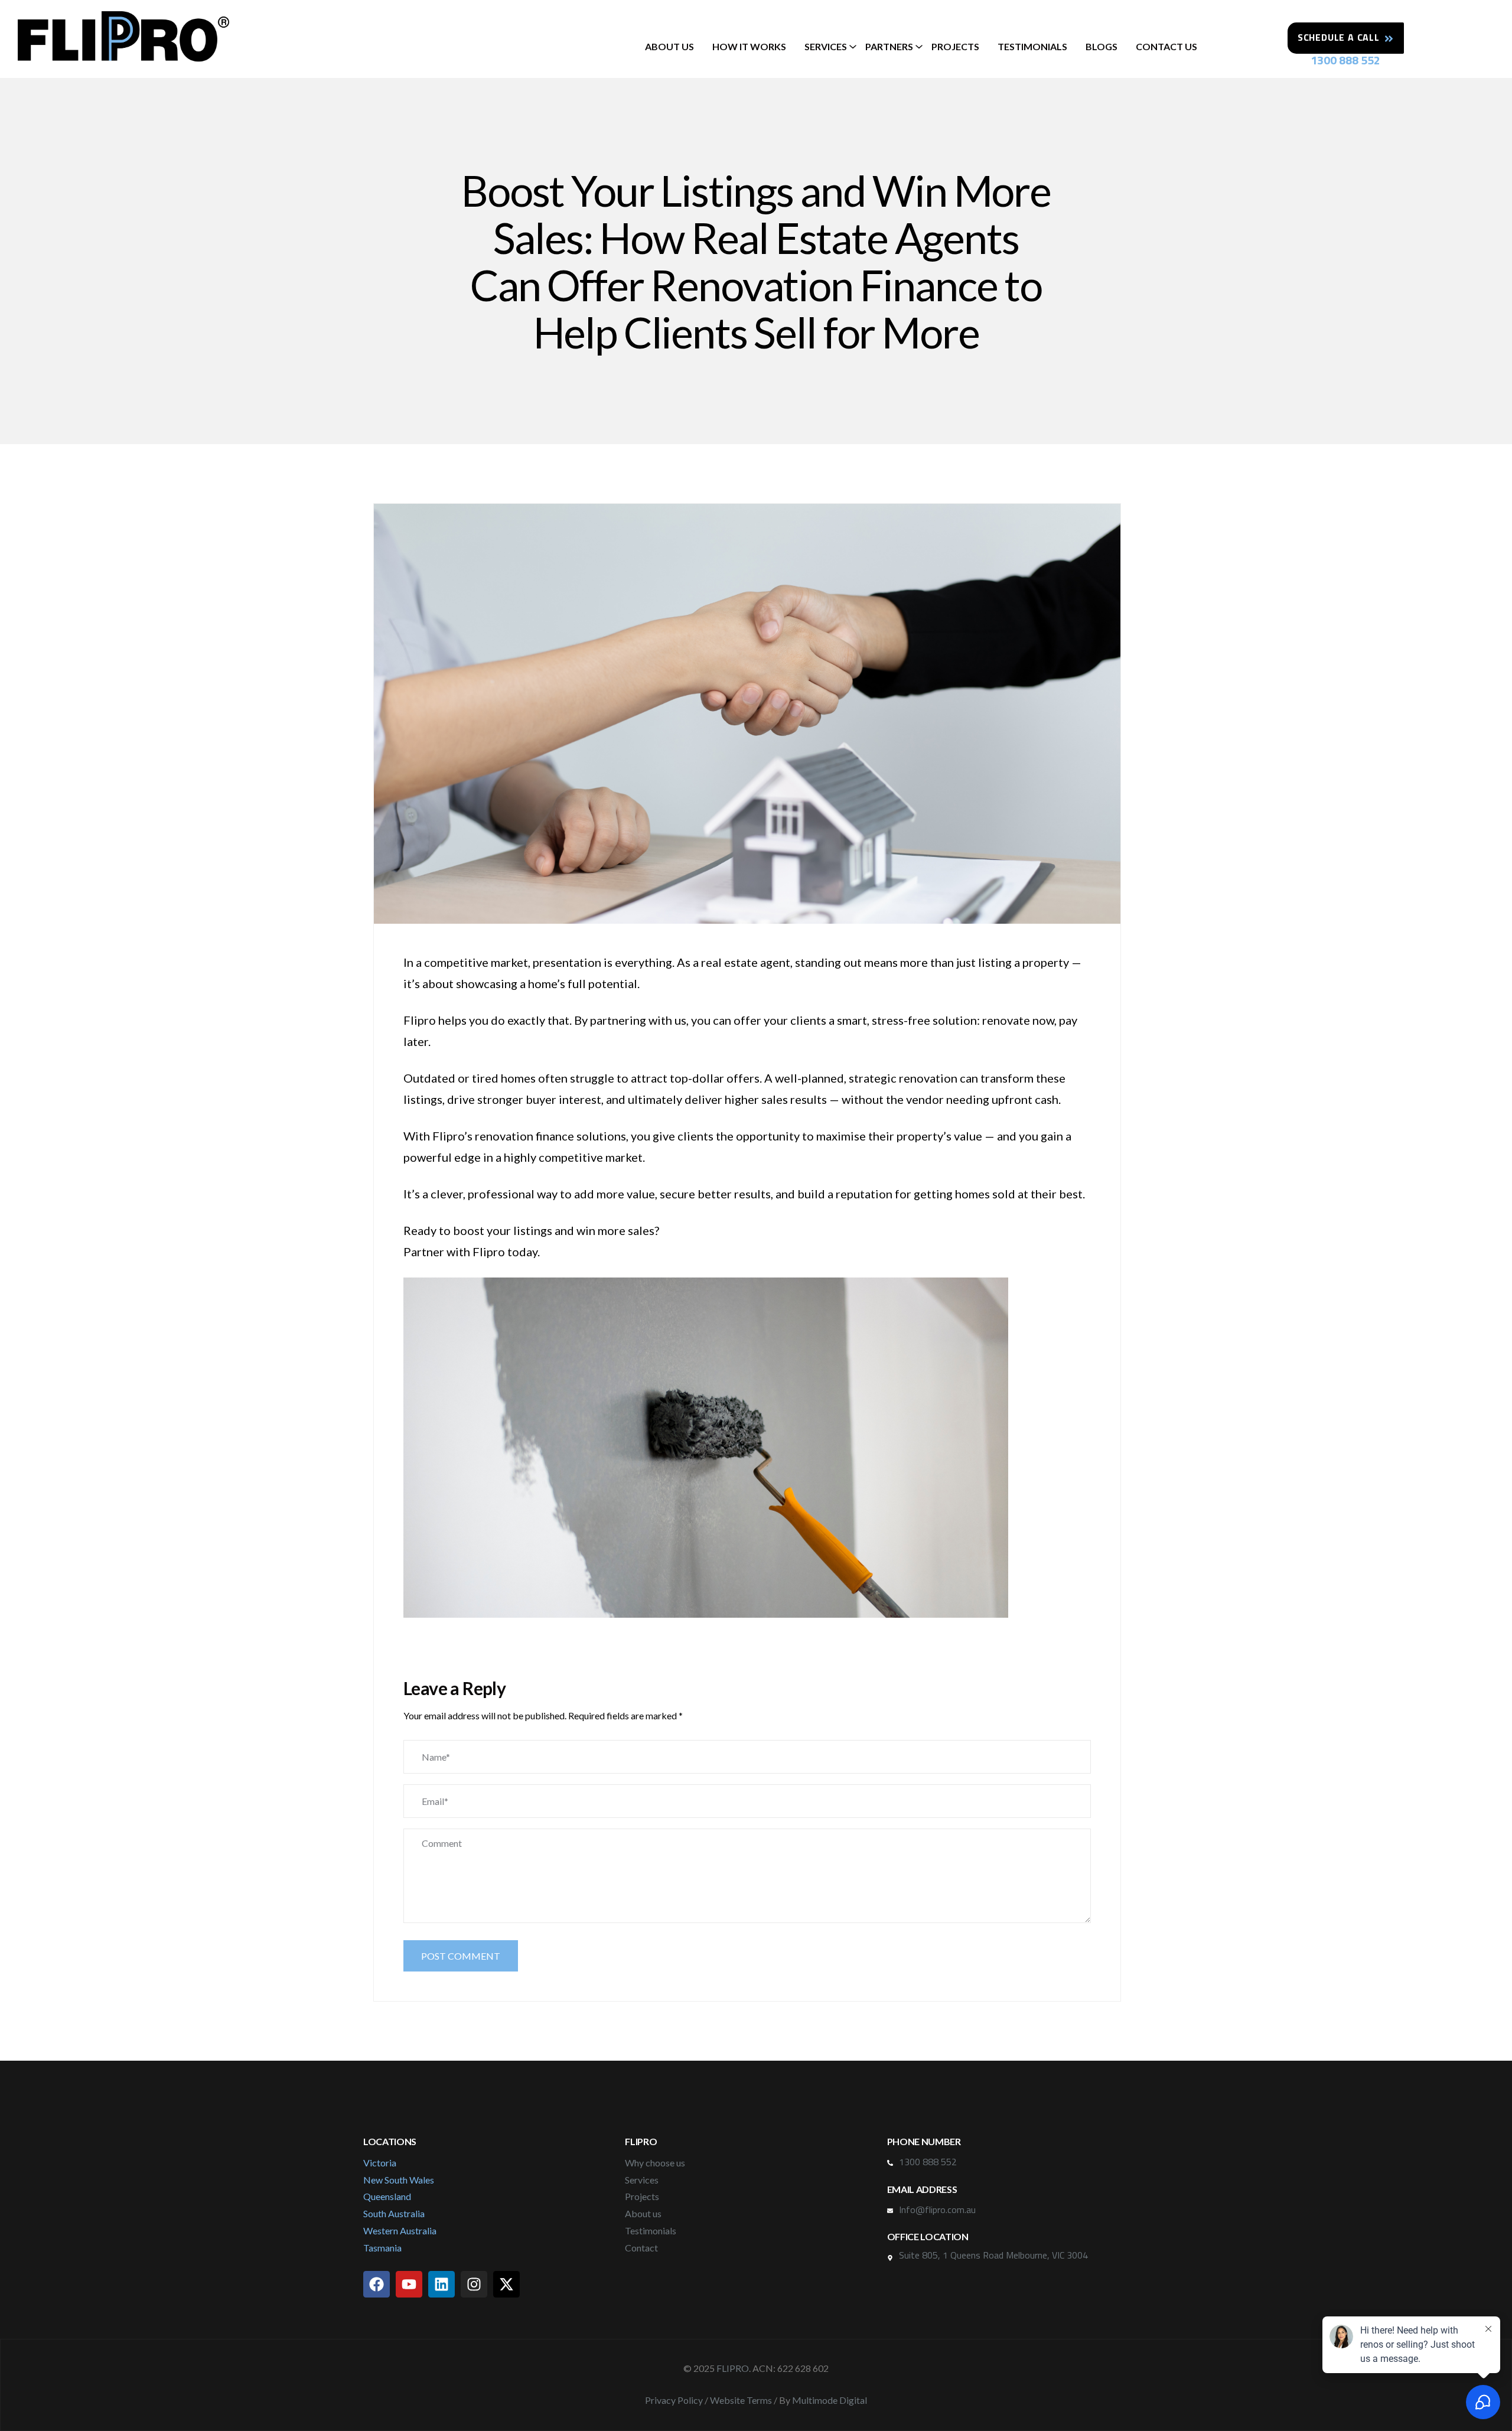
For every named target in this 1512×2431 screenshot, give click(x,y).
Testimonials (1032, 46)
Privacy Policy (674, 2400)
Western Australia (400, 2230)
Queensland (387, 2196)
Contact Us (1166, 46)
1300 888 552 (1345, 60)
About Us (669, 46)
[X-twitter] (506, 2284)
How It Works (749, 46)
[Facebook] (377, 2284)
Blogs (1102, 46)
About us (643, 2213)
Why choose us (655, 2163)
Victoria (380, 2163)
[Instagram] (474, 2284)
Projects (955, 46)
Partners (889, 46)
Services (826, 46)
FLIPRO (733, 2368)
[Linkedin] (441, 2284)
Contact (641, 2248)
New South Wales (399, 2180)
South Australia (394, 2213)
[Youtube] (409, 2284)
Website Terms (741, 2400)
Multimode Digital (830, 2400)
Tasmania (382, 2248)
